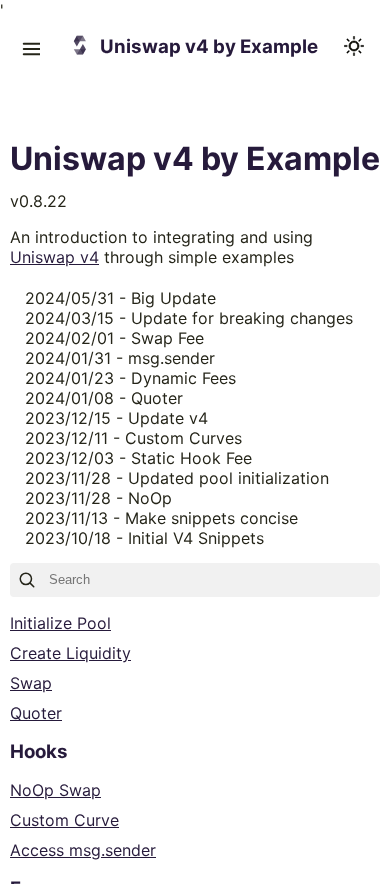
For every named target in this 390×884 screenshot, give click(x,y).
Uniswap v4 (54, 257)
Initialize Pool (60, 623)
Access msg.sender (83, 850)
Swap (31, 683)
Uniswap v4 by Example (209, 46)
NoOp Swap (55, 790)
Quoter (36, 713)
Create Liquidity (70, 653)
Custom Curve (64, 820)
